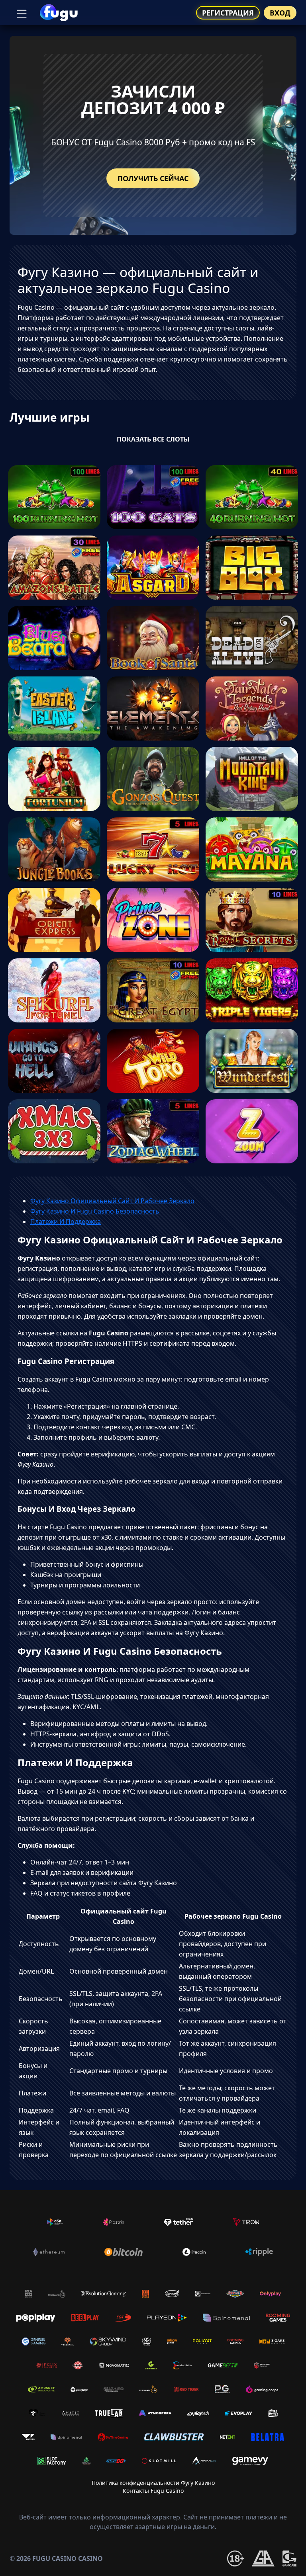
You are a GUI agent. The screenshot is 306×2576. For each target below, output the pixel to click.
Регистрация (228, 13)
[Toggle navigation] (21, 13)
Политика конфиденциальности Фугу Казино (153, 2483)
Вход (280, 13)
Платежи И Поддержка (66, 1222)
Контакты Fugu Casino (153, 2491)
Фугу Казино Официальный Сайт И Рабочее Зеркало (112, 1201)
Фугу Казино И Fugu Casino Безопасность (95, 1211)
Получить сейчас (153, 178)
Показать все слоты (153, 439)
